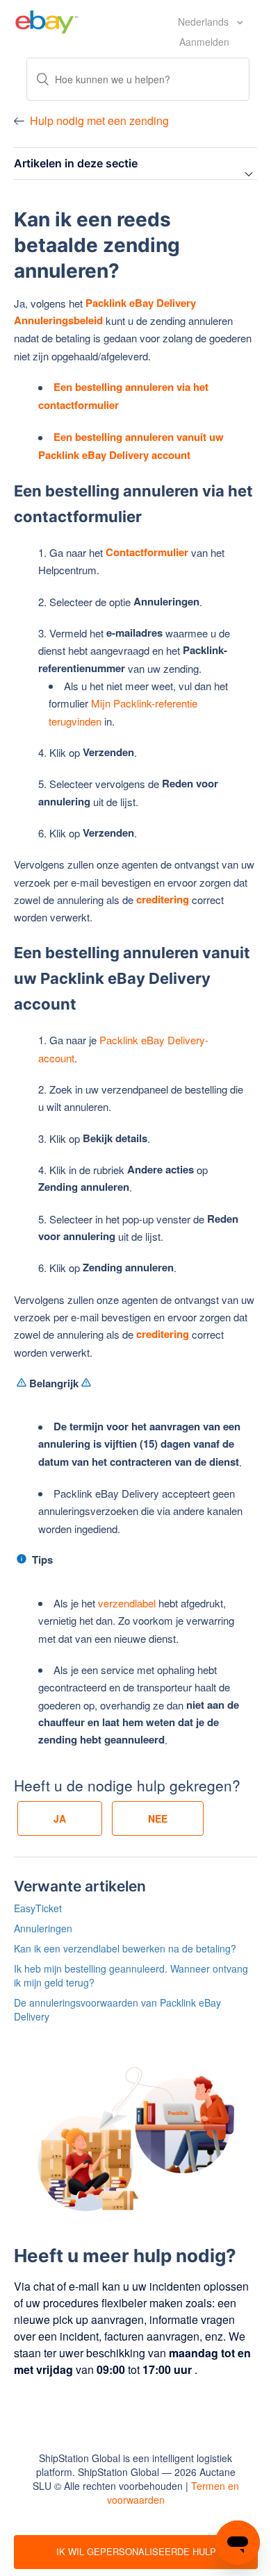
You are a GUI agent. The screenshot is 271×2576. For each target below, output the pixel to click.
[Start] (47, 20)
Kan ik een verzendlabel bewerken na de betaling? (125, 1948)
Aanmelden (204, 42)
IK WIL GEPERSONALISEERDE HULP (136, 2551)
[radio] (60, 1818)
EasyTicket (38, 1908)
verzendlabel (127, 1603)
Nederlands (205, 22)
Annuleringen (43, 1928)
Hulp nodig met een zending (99, 120)
